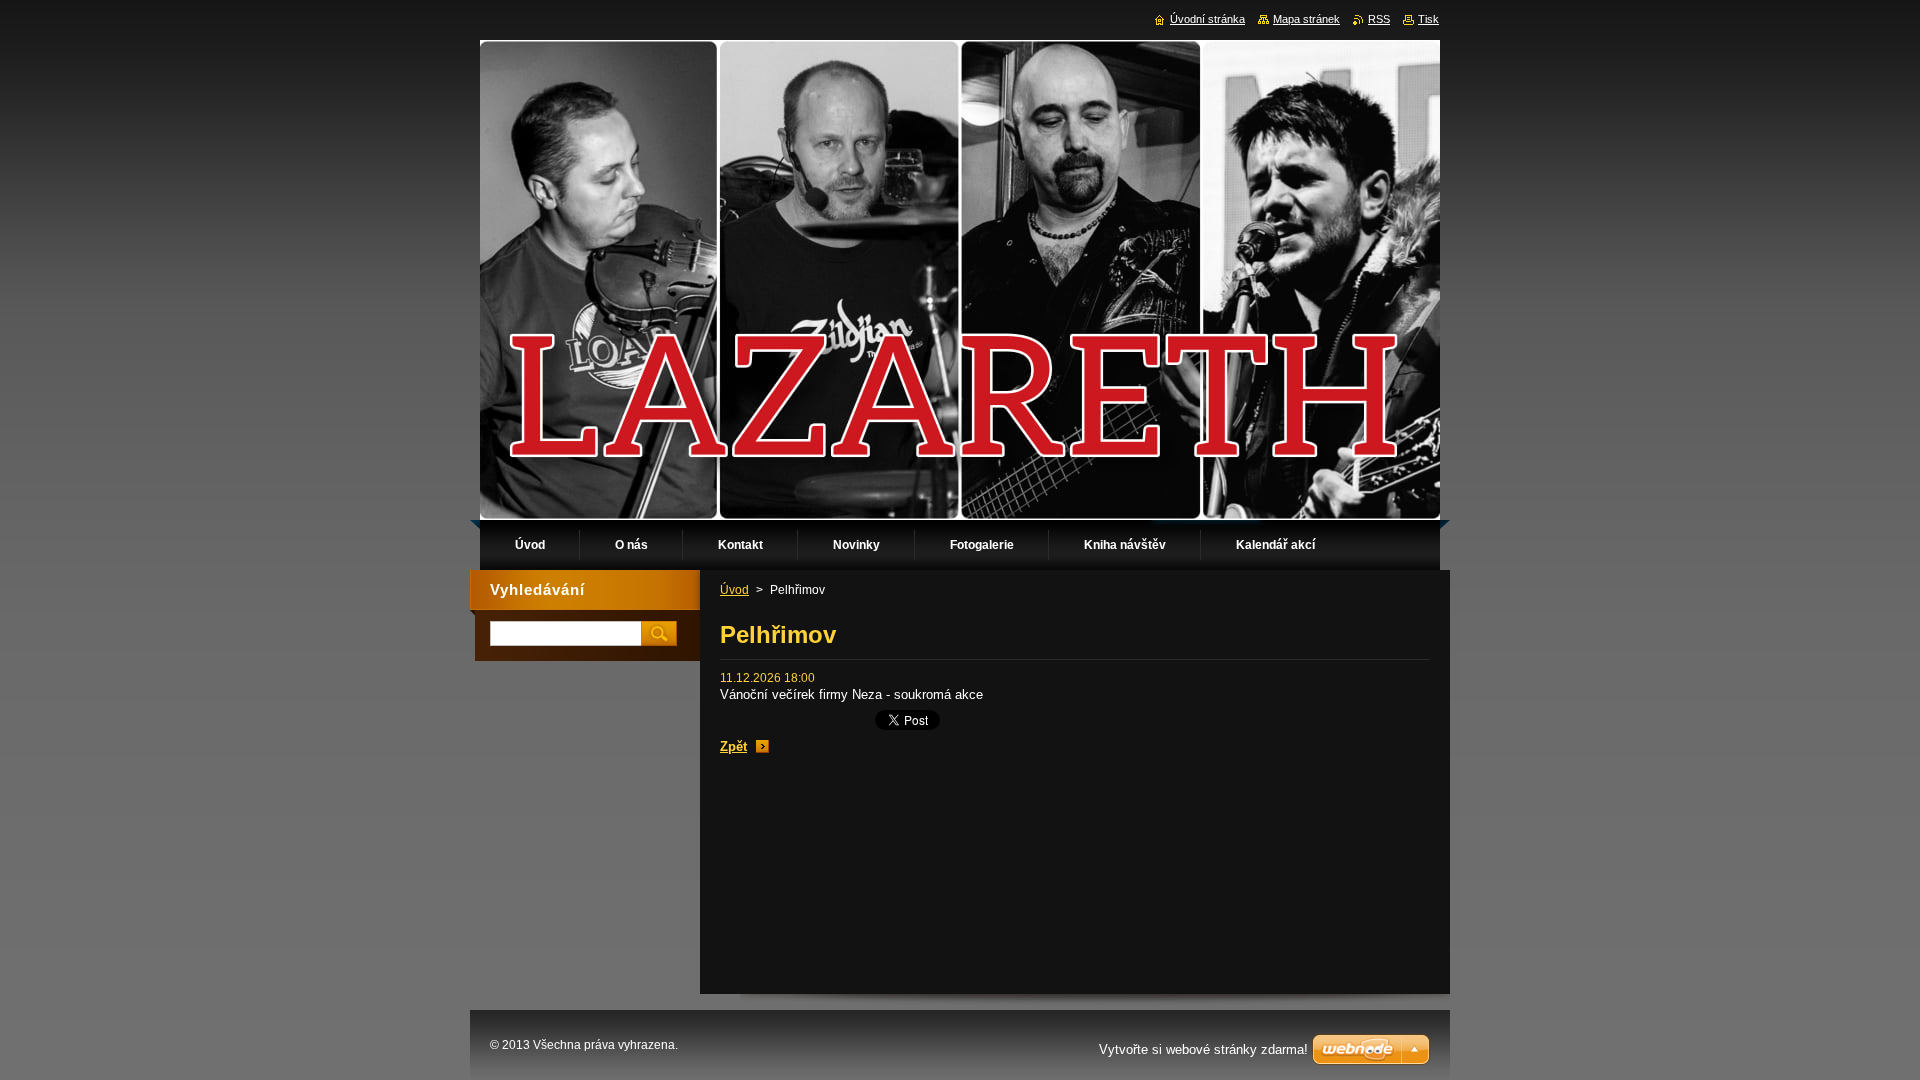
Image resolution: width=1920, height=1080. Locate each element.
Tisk (1428, 19)
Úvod (734, 590)
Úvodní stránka (1207, 19)
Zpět (733, 746)
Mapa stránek (1306, 19)
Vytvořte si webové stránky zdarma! (1203, 1049)
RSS (1379, 19)
